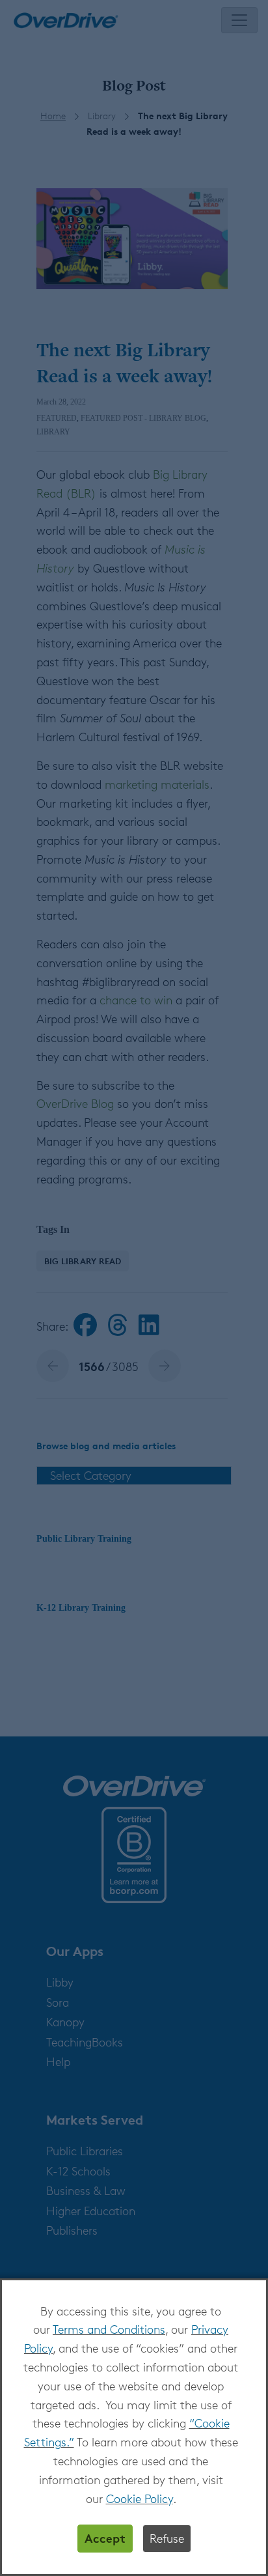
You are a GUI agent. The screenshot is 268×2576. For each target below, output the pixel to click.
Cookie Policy (140, 2498)
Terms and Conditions (109, 2329)
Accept (105, 2538)
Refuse (167, 2538)
